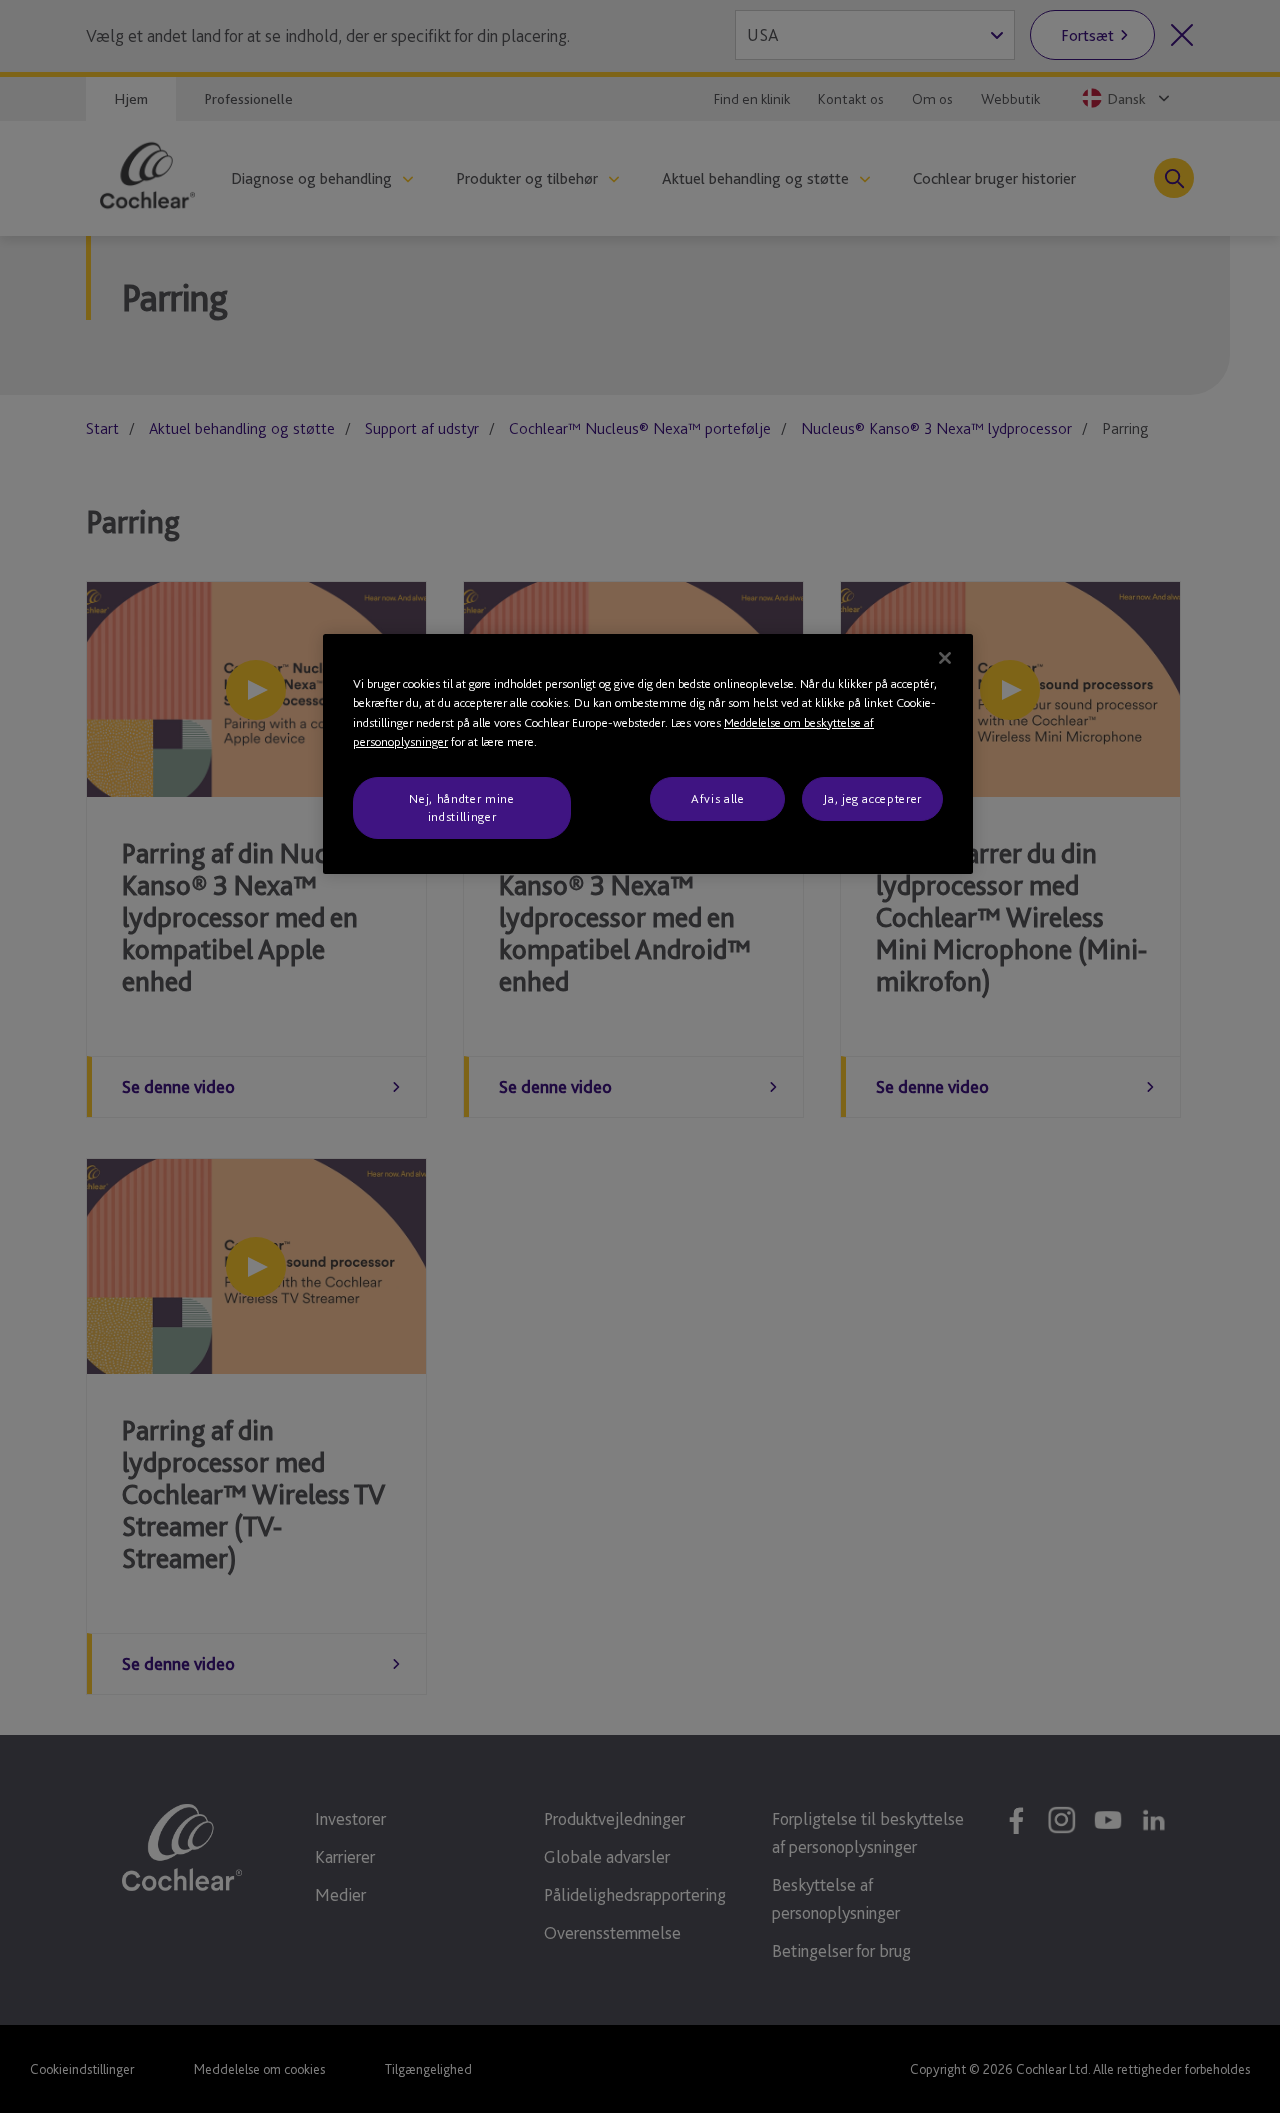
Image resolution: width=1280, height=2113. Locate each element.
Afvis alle (718, 798)
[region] (648, 754)
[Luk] (945, 658)
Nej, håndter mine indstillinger (461, 807)
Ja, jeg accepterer (872, 798)
